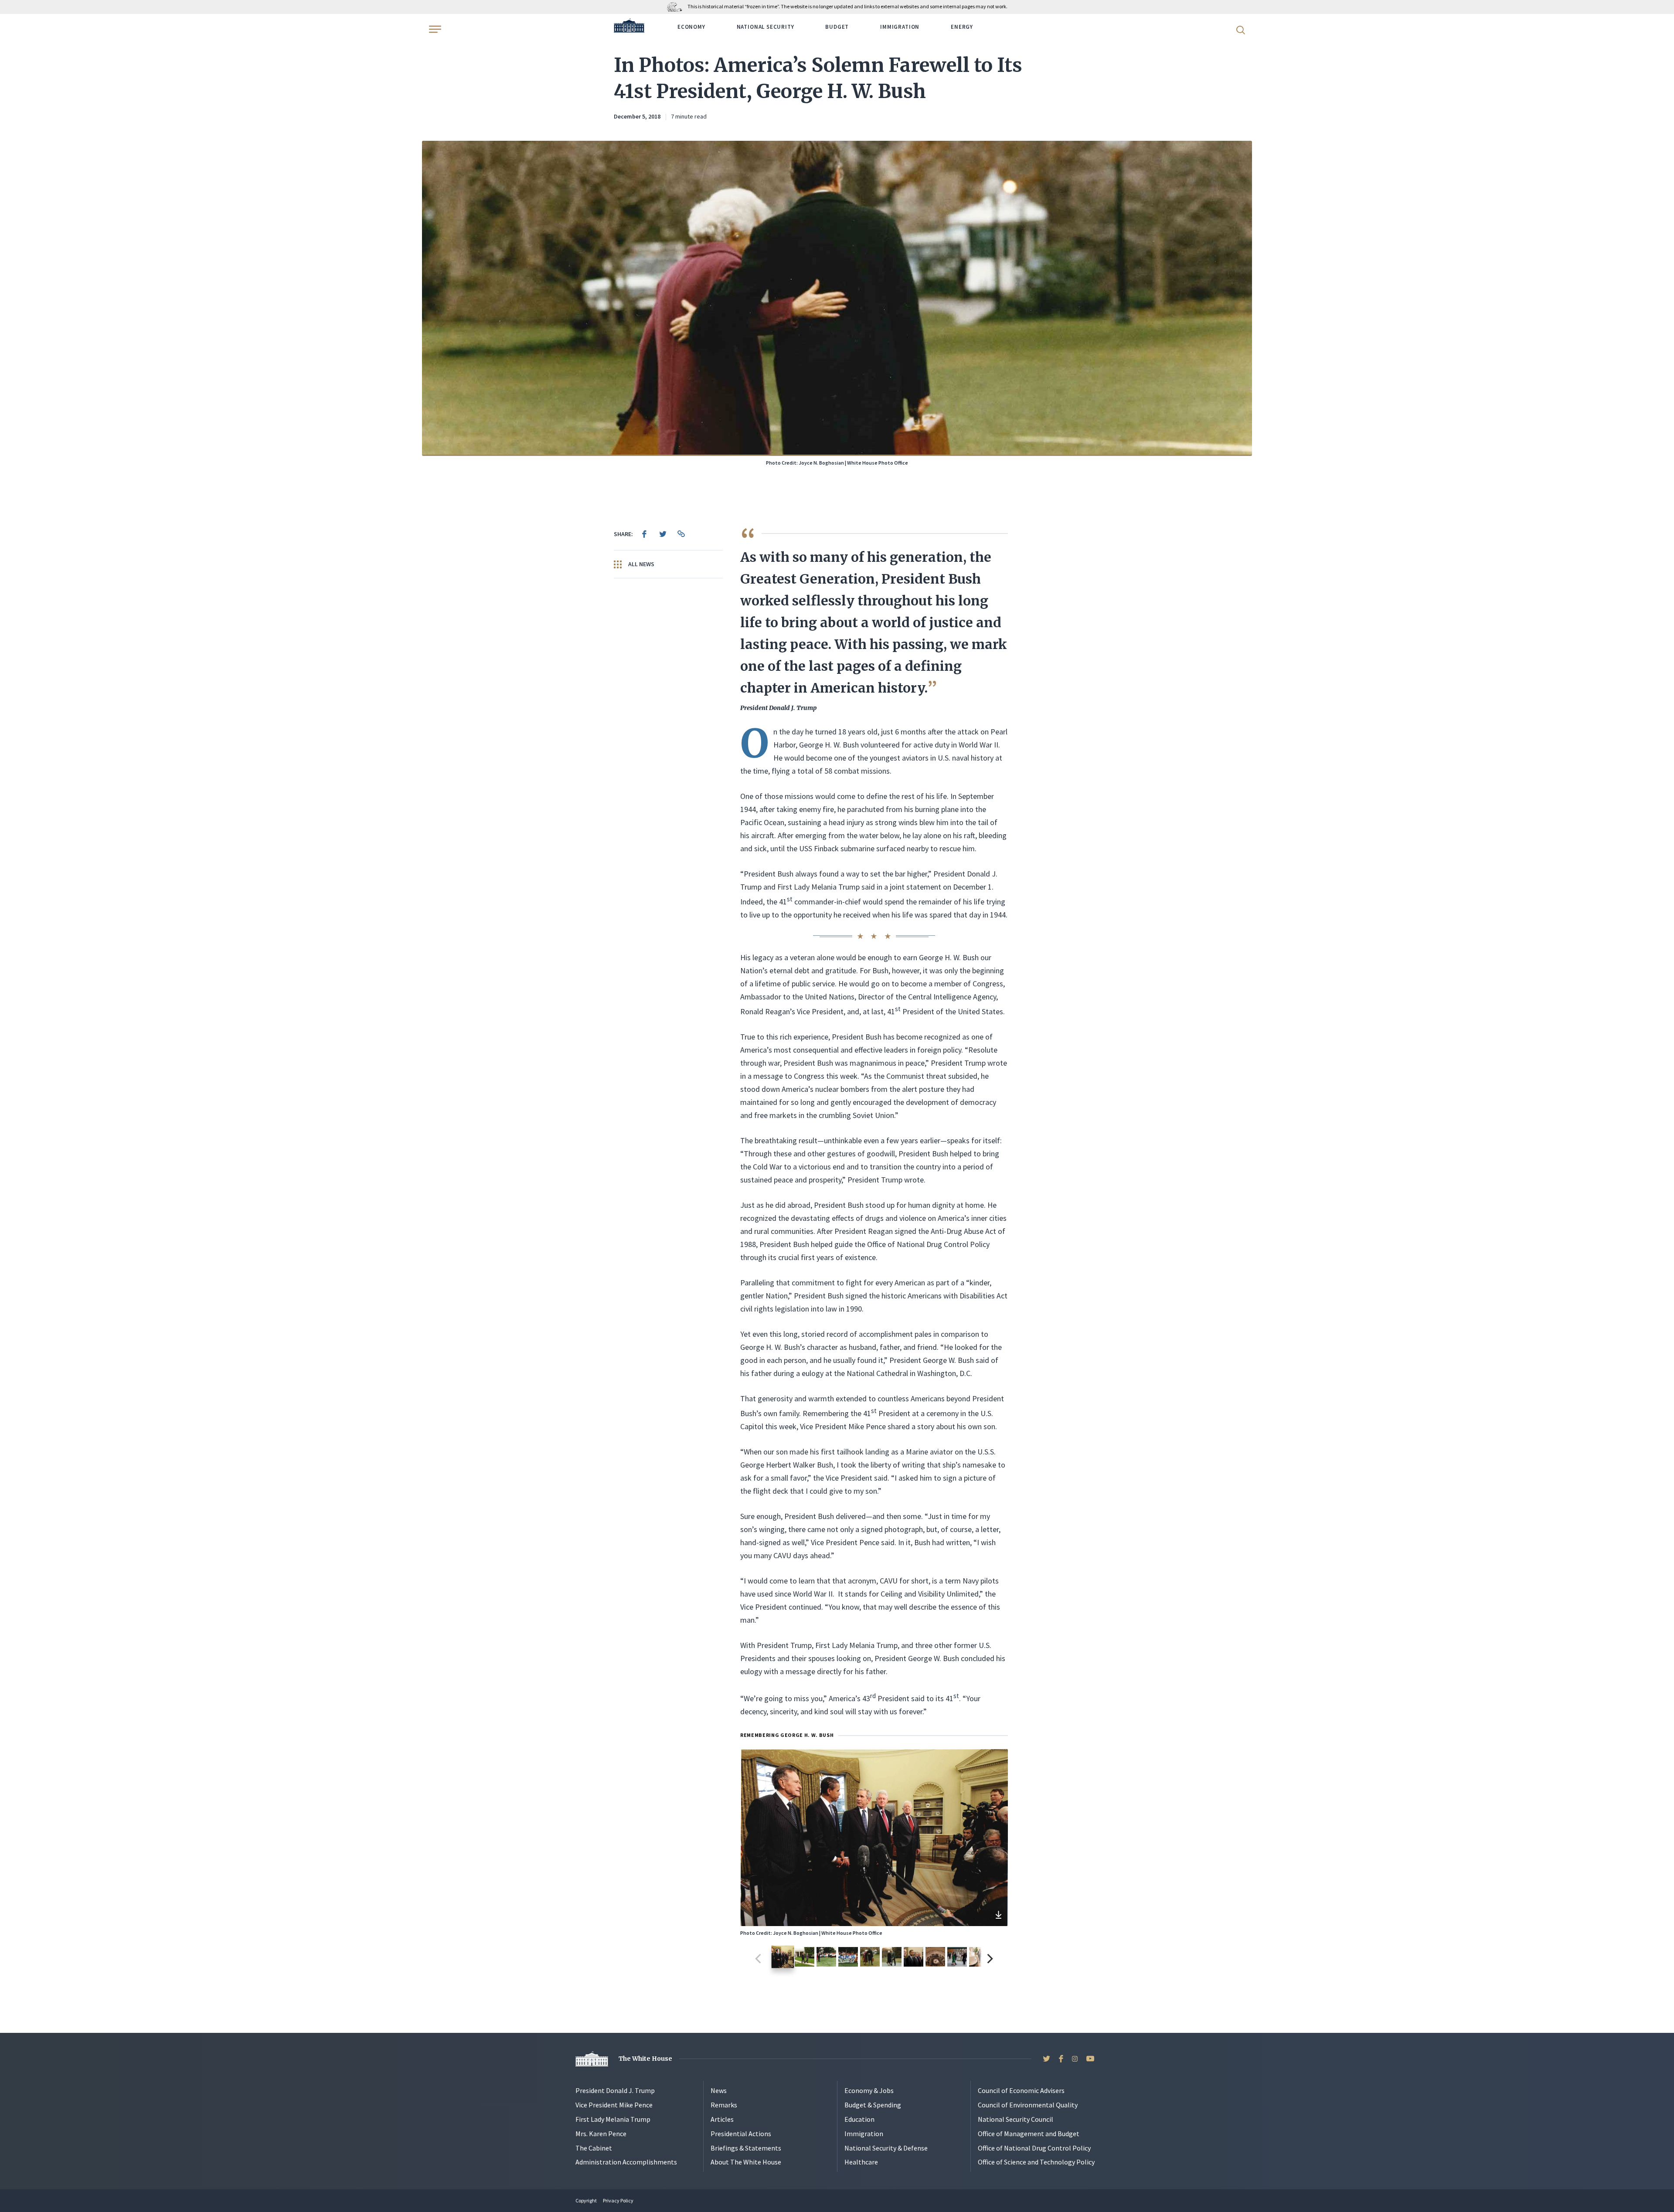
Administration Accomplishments (626, 2162)
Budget (837, 27)
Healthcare (861, 2162)
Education (859, 2119)
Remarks (724, 2105)
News (719, 2090)
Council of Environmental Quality (1028, 2105)
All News (641, 564)
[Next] (989, 1959)
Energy (962, 27)
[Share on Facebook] (644, 534)
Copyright (586, 2200)
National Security (766, 27)
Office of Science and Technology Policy (1036, 2162)
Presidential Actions (741, 2134)
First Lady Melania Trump (613, 2119)
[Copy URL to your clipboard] (681, 534)
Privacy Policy (618, 2200)
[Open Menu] (434, 29)
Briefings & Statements (746, 2148)
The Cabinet (594, 2148)
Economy (691, 27)
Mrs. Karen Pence (601, 2134)
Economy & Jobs (869, 2090)
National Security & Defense (886, 2148)
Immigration (900, 27)
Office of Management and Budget (1029, 2134)
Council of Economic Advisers (1021, 2090)
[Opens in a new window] (998, 1916)
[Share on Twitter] (663, 534)
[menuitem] (644, 534)
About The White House (746, 2162)
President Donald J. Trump (615, 2090)
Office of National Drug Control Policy (1034, 2148)
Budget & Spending (873, 2105)
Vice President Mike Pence (614, 2105)
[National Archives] (677, 6)
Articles (722, 2119)
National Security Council (1016, 2119)
